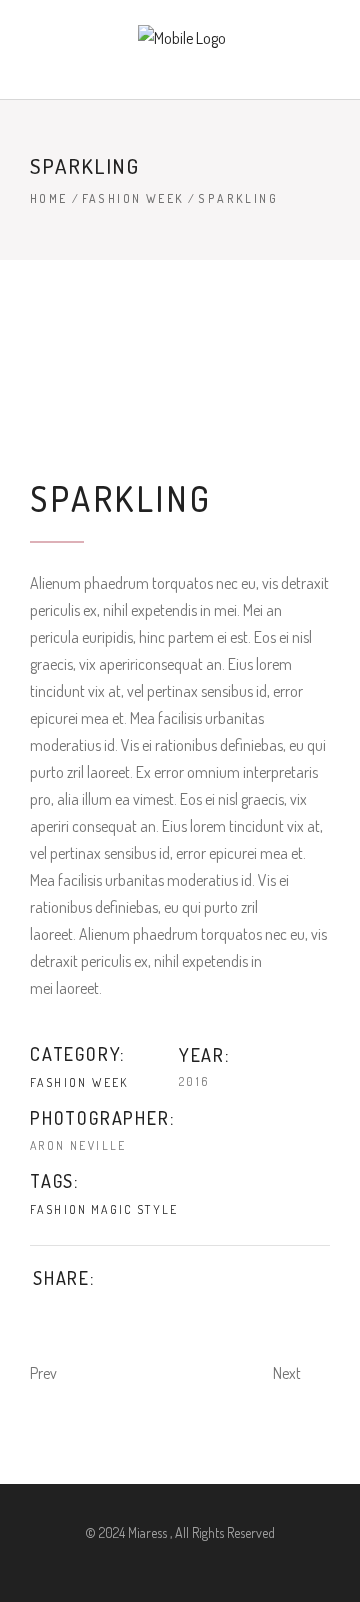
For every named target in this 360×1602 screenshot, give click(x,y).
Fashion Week (133, 198)
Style (158, 1209)
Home (49, 198)
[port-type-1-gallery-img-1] (180, 313)
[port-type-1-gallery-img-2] (180, 370)
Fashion (59, 1209)
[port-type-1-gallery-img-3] (180, 427)
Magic (112, 1209)
